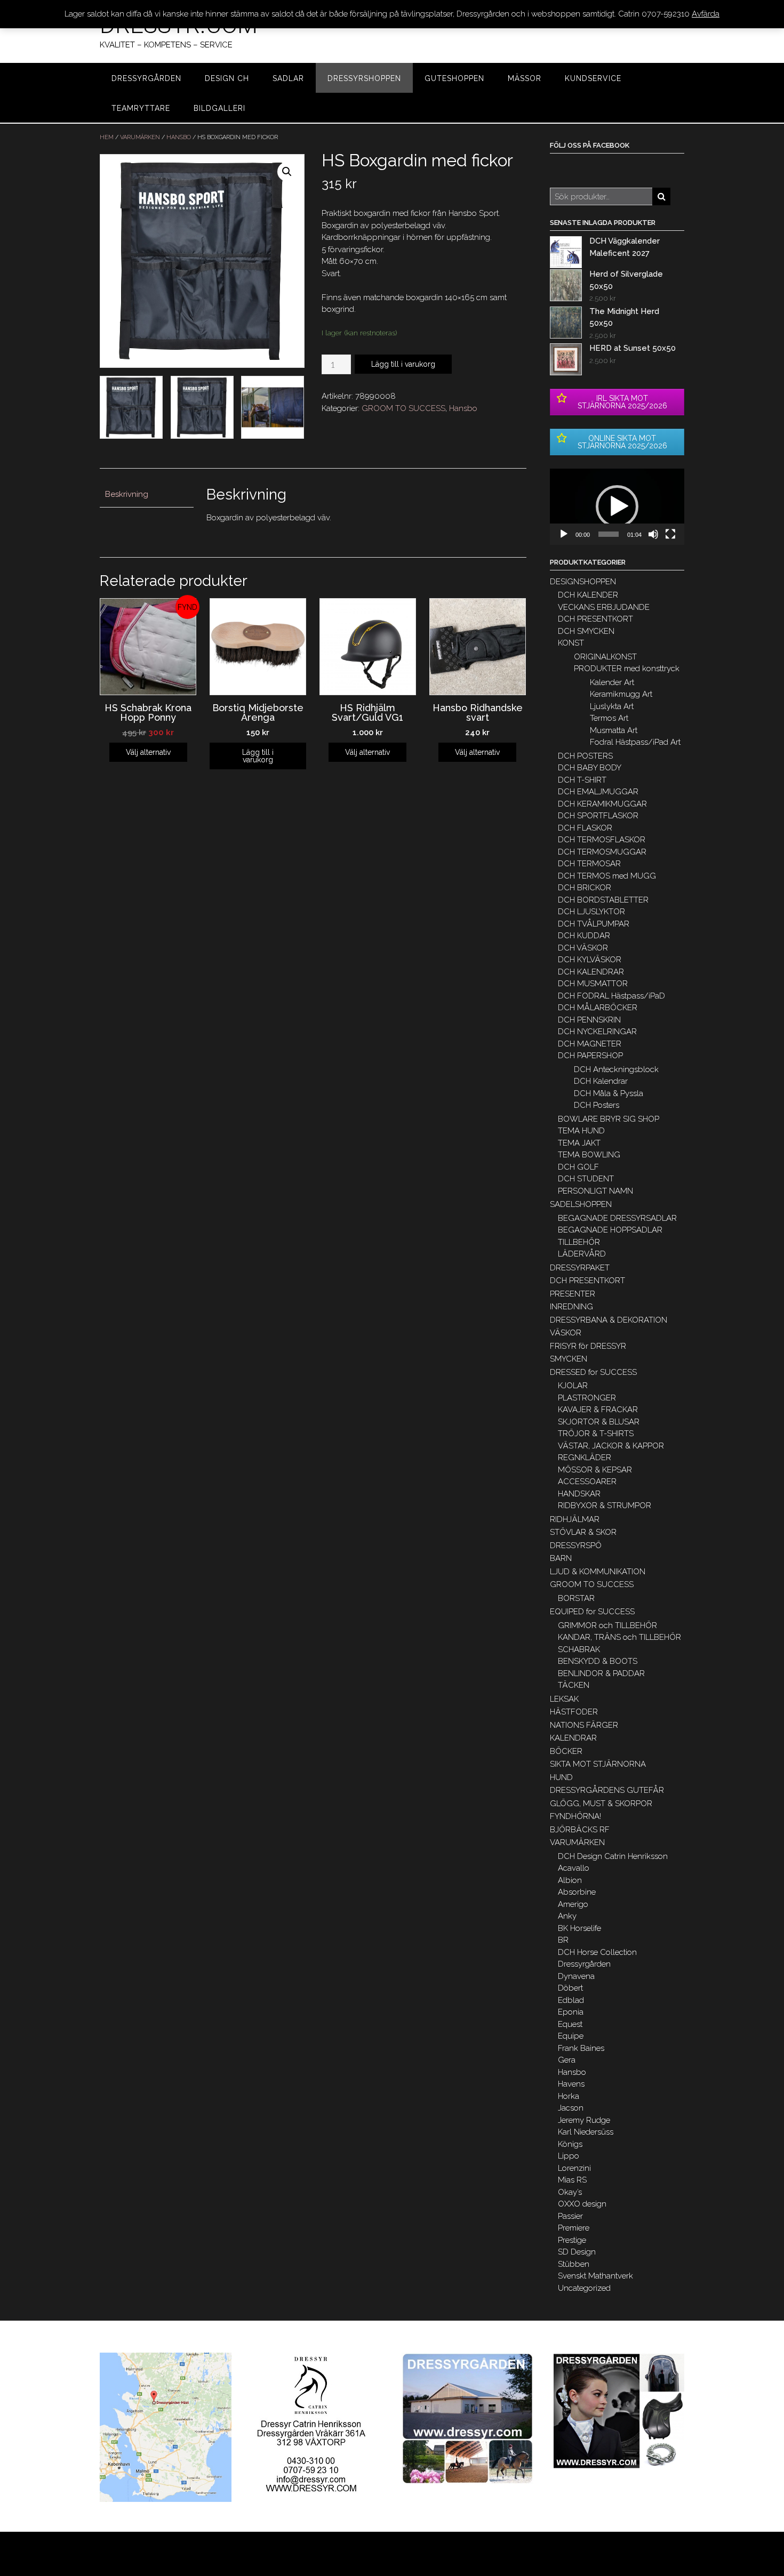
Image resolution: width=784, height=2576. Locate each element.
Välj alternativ (148, 752)
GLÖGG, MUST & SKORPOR (601, 1804)
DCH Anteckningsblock (616, 1069)
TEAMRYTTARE (141, 108)
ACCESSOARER (587, 1482)
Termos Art (609, 718)
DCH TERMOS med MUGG (607, 876)
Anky (567, 1916)
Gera (567, 2060)
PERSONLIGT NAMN (595, 1191)
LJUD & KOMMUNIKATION (598, 1572)
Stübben (574, 2264)
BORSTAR (576, 1598)
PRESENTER (573, 1294)
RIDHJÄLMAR (575, 1519)
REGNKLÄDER (585, 1458)
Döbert (570, 1988)
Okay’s (570, 2192)
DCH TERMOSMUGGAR (602, 852)
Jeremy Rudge (584, 2120)
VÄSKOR (566, 1333)
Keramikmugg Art (621, 694)
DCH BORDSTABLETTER (603, 900)
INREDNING (571, 1307)
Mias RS (572, 2180)
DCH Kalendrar (601, 1081)
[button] (617, 506)
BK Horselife (579, 1928)
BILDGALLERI (219, 108)
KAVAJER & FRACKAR (598, 1410)
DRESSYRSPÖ (576, 1545)
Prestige (572, 2240)
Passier (570, 2216)
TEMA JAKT (579, 1143)
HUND (561, 1777)
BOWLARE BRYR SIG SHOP (609, 1119)
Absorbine (577, 1892)
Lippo (569, 2156)
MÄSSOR (525, 78)
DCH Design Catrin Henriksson (613, 1856)
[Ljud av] (653, 534)
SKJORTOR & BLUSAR (599, 1422)
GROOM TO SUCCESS (403, 408)
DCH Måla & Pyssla (609, 1093)
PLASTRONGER (587, 1398)
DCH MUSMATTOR (593, 984)
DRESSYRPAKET (580, 1268)
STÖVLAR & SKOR (583, 1532)
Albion (570, 1880)
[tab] (147, 495)
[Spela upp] (564, 534)
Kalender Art (612, 682)
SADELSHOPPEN (581, 1204)
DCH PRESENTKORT (595, 619)
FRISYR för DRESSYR (588, 1346)
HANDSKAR (579, 1494)
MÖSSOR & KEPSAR (595, 1470)
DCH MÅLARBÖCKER (598, 1008)
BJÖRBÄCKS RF (580, 1830)
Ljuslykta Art (612, 706)
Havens (571, 2084)
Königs (570, 2144)
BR (563, 1940)
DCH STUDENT (586, 1179)
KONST (571, 643)
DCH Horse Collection (597, 1952)
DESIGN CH (227, 78)
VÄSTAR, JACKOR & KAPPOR (611, 1446)
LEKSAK (564, 1699)
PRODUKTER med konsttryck (627, 669)
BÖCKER (566, 1751)
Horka (569, 2096)
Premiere (574, 2228)
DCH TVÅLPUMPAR (594, 924)
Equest (570, 2024)
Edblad (571, 2000)
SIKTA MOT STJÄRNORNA (598, 1764)
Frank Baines (581, 2048)
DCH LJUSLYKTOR (591, 912)
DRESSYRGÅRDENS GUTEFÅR (607, 1790)
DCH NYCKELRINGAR (597, 1032)
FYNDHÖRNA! (575, 1816)
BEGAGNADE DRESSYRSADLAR (617, 1218)
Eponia (571, 2012)
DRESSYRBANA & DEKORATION (609, 1320)
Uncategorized (584, 2288)
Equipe (571, 2036)
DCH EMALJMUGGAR (598, 792)
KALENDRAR (573, 1738)
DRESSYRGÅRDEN (146, 78)
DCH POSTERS (585, 756)
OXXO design (582, 2204)
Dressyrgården (584, 1964)
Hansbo (179, 137)
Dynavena (576, 1976)
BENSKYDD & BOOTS (598, 1661)
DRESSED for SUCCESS (593, 1372)
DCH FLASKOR (585, 828)
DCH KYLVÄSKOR (590, 960)
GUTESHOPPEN (454, 78)
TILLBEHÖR (579, 1242)
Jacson (571, 2108)
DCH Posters (597, 1105)
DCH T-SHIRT (582, 780)
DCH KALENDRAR (591, 972)
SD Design (577, 2252)
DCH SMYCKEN (586, 631)
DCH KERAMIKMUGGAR (602, 804)
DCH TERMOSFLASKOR (602, 840)
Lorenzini (574, 2168)
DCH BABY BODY (590, 768)
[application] (617, 507)
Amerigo (573, 1904)
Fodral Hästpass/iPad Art (635, 742)
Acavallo (574, 1868)
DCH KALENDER (588, 595)
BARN (561, 1558)
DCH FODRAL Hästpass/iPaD (611, 996)
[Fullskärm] (670, 534)
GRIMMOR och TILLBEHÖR (607, 1625)
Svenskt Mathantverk (595, 2276)
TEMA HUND (581, 1131)
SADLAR (288, 78)
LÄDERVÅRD (582, 1254)
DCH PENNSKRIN (589, 1020)
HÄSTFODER (574, 1712)
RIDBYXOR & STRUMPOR (605, 1506)
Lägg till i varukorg (403, 364)
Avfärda (706, 14)
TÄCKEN (574, 1685)
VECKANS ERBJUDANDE (604, 607)
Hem (107, 137)
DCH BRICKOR (585, 888)
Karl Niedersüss (586, 2132)
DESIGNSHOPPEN (583, 582)
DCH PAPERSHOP (590, 1056)
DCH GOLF (578, 1167)
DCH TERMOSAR (589, 864)
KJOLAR (573, 1386)
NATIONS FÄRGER (584, 1725)
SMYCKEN (569, 1359)
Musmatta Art (614, 730)
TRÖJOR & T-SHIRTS (596, 1434)
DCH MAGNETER (590, 1044)
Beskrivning (127, 494)
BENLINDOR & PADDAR (601, 1673)
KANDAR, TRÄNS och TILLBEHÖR (619, 1637)
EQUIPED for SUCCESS (592, 1612)
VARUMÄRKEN (140, 137)
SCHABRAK (579, 1649)
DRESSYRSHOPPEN (364, 78)
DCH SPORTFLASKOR (598, 816)
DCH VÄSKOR (583, 948)
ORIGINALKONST (605, 657)
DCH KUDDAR (584, 936)
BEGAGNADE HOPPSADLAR (610, 1230)
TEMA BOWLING (589, 1155)
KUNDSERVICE (593, 78)
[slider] (609, 534)
